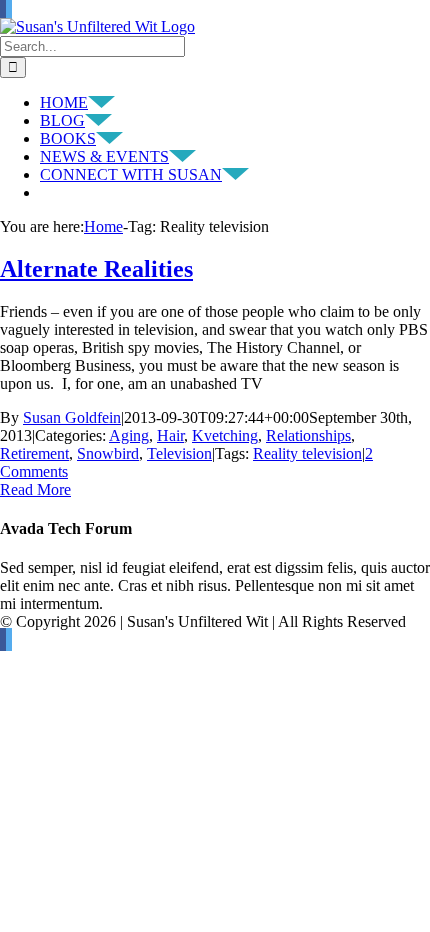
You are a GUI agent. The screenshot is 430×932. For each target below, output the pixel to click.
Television (179, 453)
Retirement (34, 453)
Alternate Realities (96, 269)
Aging (129, 435)
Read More (35, 489)
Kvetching (225, 435)
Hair (170, 435)
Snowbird (108, 453)
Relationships (308, 435)
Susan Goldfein (72, 417)
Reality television (307, 453)
